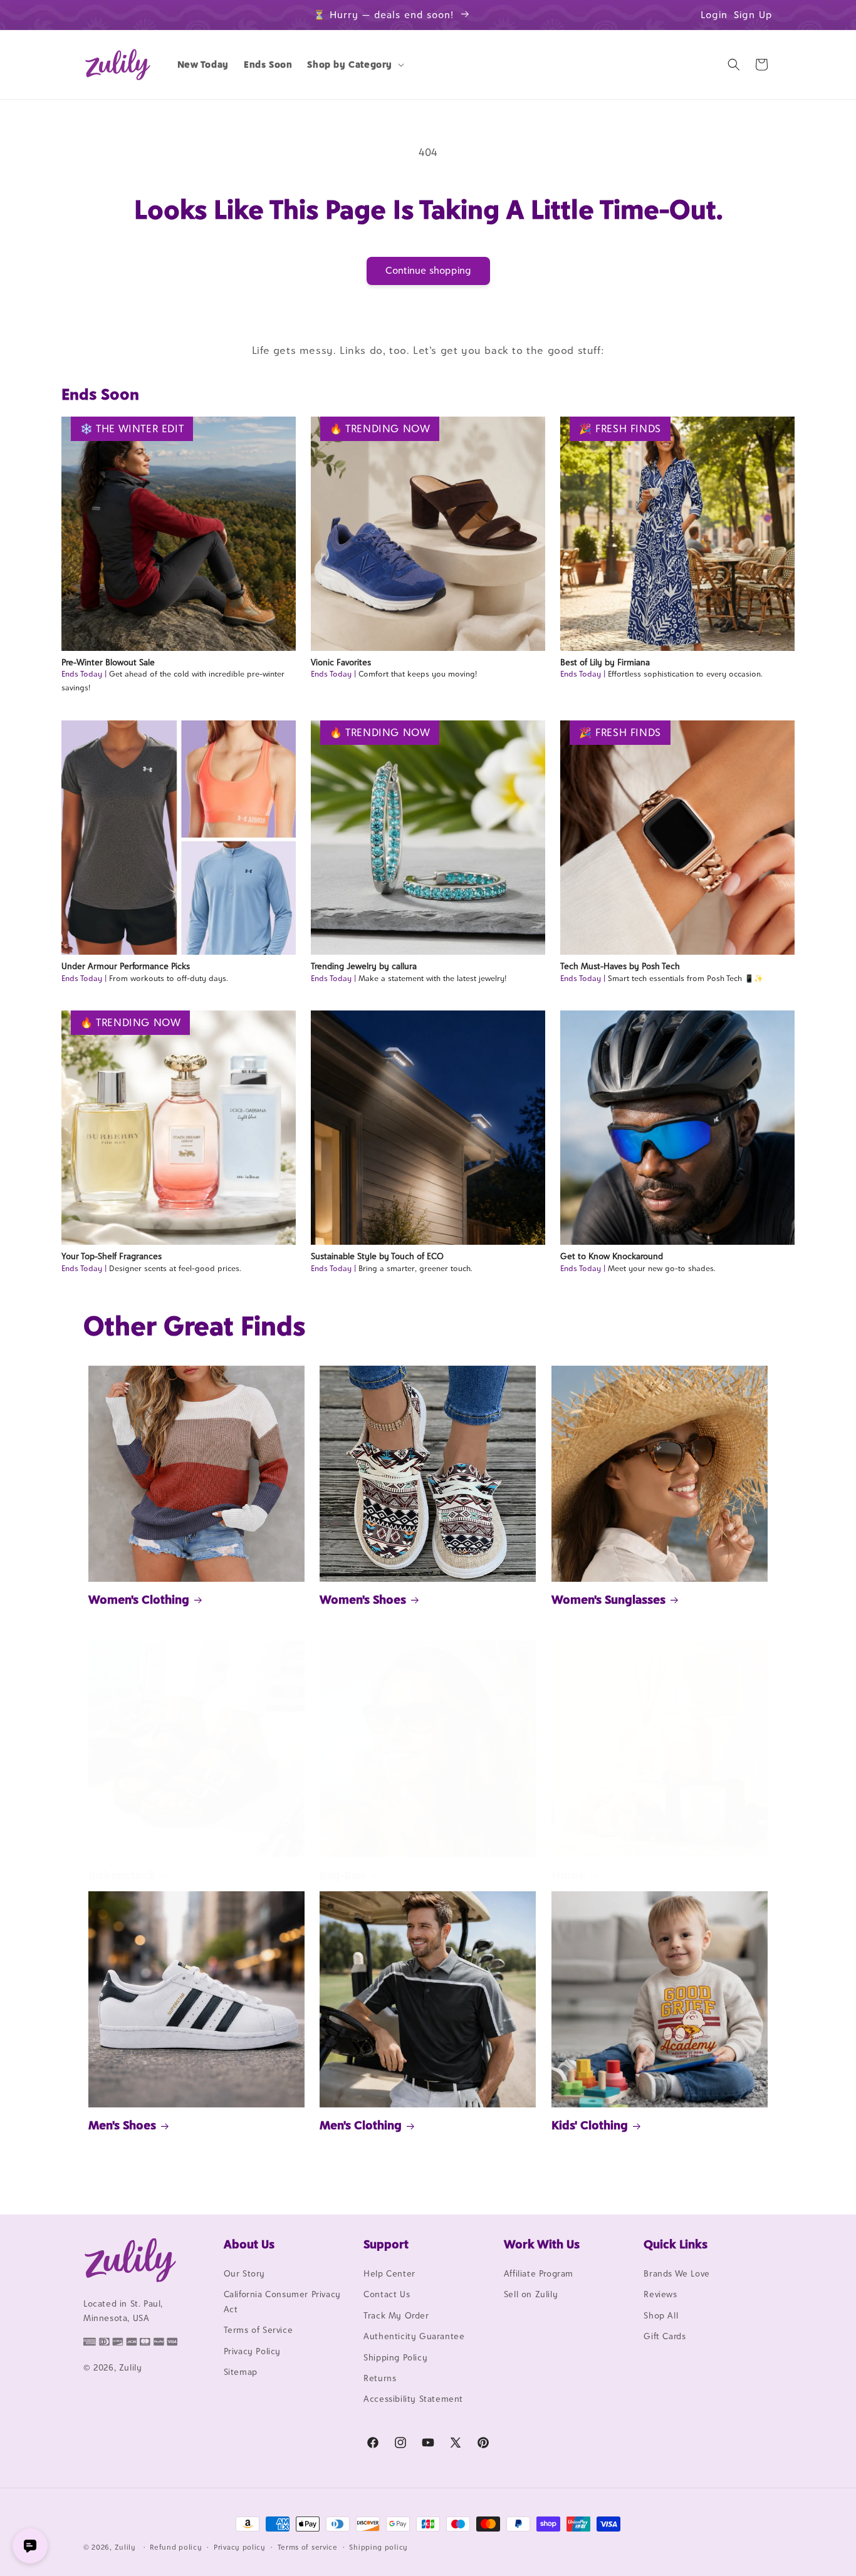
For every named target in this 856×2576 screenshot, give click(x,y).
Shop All (661, 2315)
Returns (380, 2378)
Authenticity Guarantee (414, 2336)
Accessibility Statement (413, 2399)
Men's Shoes (122, 2125)
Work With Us (542, 2244)
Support (386, 2244)
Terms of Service (258, 2330)
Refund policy (176, 2547)
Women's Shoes (363, 1599)
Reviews (660, 2294)
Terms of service (308, 2547)
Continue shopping (428, 270)
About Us (249, 2244)
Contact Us (387, 2294)
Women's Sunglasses (608, 1599)
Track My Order (396, 2315)
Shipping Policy (395, 2357)
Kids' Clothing (590, 2125)
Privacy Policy (252, 2351)
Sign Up (753, 15)
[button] (354, 65)
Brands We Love (676, 2273)
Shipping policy (378, 2547)
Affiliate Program (539, 2273)
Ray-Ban (342, 1875)
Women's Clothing (139, 1599)
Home (568, 1875)
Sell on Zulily (531, 2294)
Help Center (389, 2273)
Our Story (244, 2273)
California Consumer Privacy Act (282, 2301)
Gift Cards (665, 2336)
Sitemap (241, 2372)
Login (714, 15)
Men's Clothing (361, 2125)
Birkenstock (122, 1875)
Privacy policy (240, 2547)
